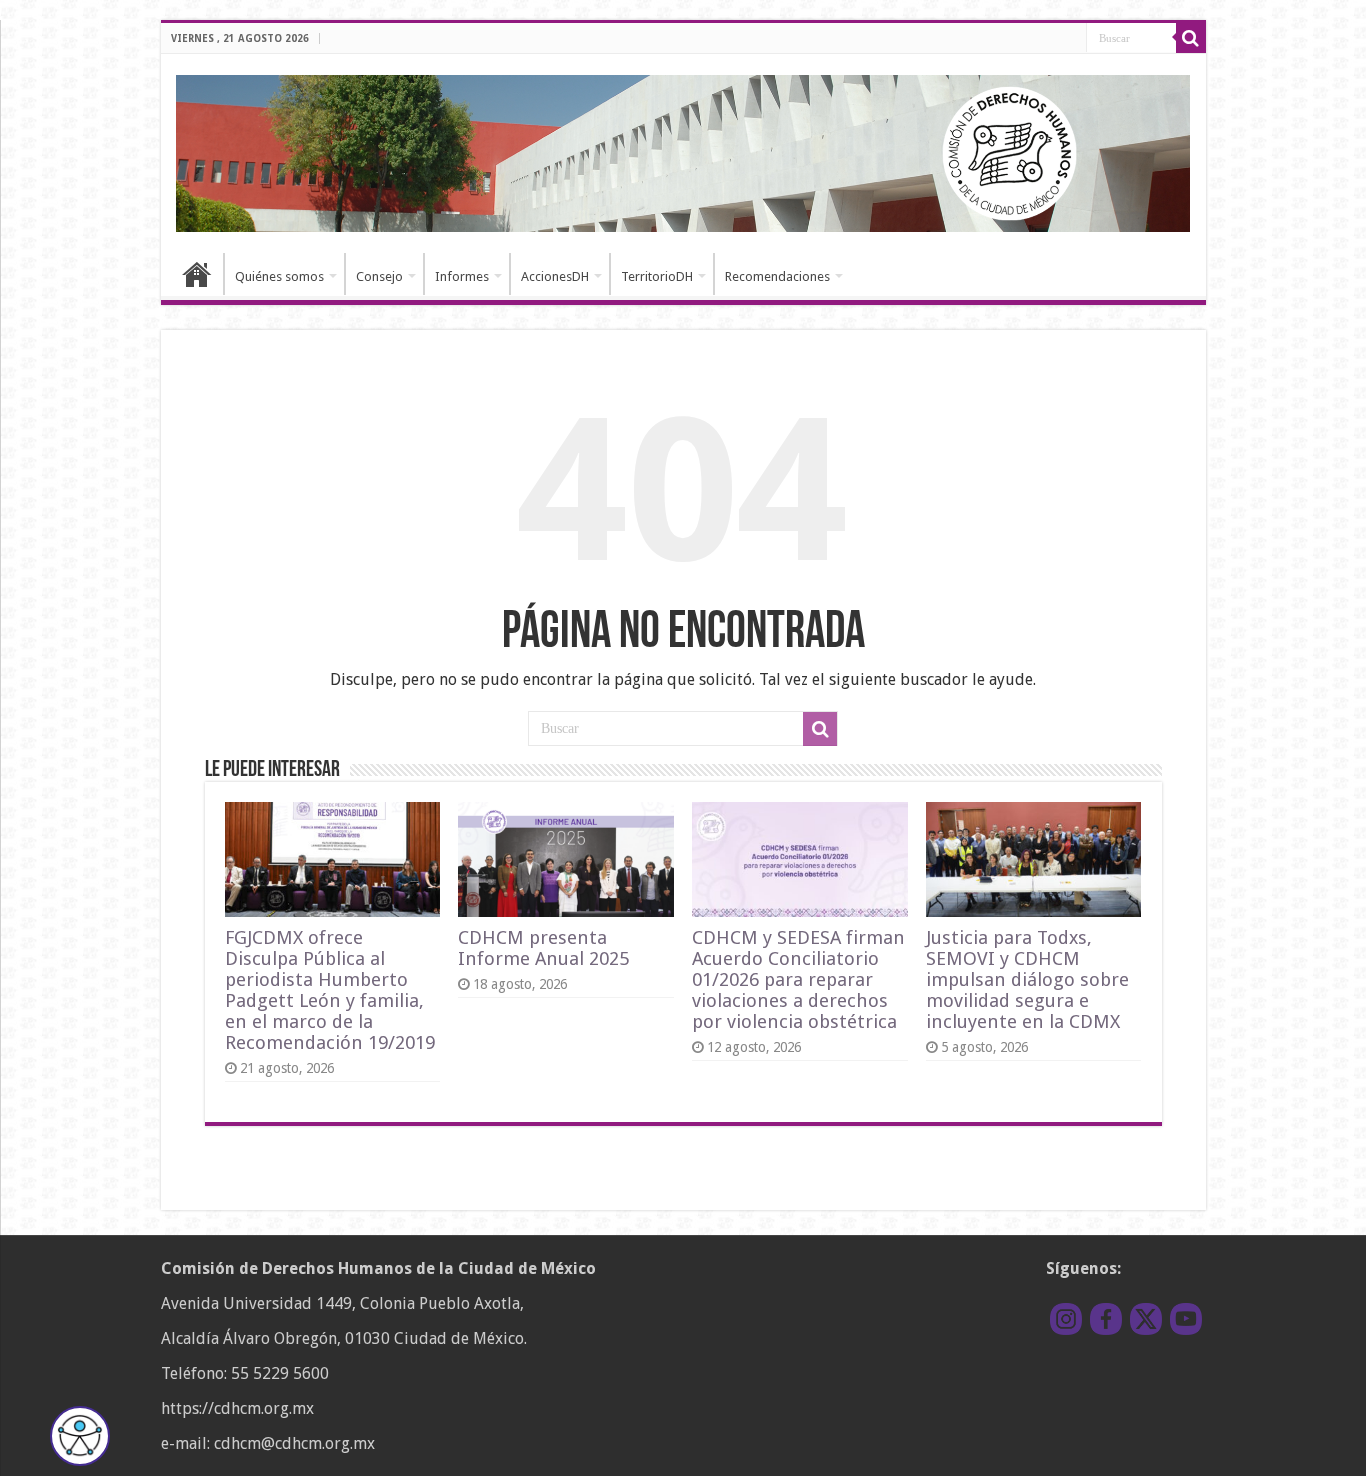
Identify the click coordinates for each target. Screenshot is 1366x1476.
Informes (462, 276)
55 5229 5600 (280, 1373)
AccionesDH (555, 276)
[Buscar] (1191, 38)
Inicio (197, 274)
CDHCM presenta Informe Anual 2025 (543, 948)
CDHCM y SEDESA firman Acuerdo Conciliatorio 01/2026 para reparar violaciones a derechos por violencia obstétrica (798, 979)
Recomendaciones (777, 276)
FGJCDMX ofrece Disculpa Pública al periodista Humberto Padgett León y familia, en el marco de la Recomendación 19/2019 (330, 990)
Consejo (379, 276)
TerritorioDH (657, 276)
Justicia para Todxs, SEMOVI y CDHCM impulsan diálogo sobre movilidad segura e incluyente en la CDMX (1027, 979)
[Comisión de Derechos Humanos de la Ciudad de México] (683, 150)
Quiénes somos (279, 276)
